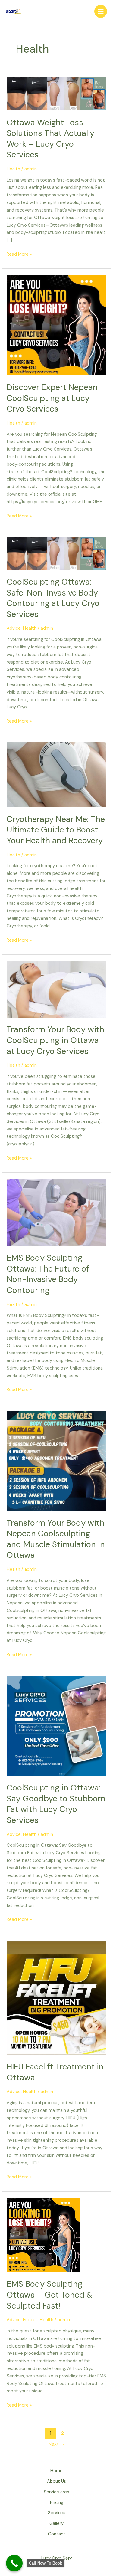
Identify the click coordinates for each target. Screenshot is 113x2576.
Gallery (56, 2523)
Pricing (57, 2503)
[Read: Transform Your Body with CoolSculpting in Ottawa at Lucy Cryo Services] (56, 989)
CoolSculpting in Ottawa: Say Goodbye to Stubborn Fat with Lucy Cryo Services (56, 1804)
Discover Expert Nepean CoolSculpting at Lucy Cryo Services (52, 398)
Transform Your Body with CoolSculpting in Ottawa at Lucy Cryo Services (55, 1040)
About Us (56, 2481)
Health (13, 169)
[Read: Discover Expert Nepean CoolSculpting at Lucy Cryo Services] (56, 325)
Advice (14, 628)
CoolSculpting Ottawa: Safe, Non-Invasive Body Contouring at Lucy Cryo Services (53, 598)
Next (57, 2444)
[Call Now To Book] (14, 2563)
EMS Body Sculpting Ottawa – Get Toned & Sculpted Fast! (50, 2295)
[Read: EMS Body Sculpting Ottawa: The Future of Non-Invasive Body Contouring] (56, 1212)
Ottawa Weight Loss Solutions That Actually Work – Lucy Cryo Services (50, 139)
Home (56, 2471)
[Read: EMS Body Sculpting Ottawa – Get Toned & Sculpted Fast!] (43, 2235)
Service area (56, 2492)
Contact (57, 2534)
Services (57, 2513)
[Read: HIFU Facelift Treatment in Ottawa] (56, 1998)
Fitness (30, 2320)
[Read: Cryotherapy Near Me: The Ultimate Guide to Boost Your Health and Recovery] (56, 774)
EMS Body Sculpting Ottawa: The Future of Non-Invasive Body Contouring (48, 1274)
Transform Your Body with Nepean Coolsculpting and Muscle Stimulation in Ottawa (56, 1539)
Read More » (19, 254)
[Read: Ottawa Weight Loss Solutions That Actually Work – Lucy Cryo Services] (56, 94)
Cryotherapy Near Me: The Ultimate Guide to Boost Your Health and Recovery (56, 830)
